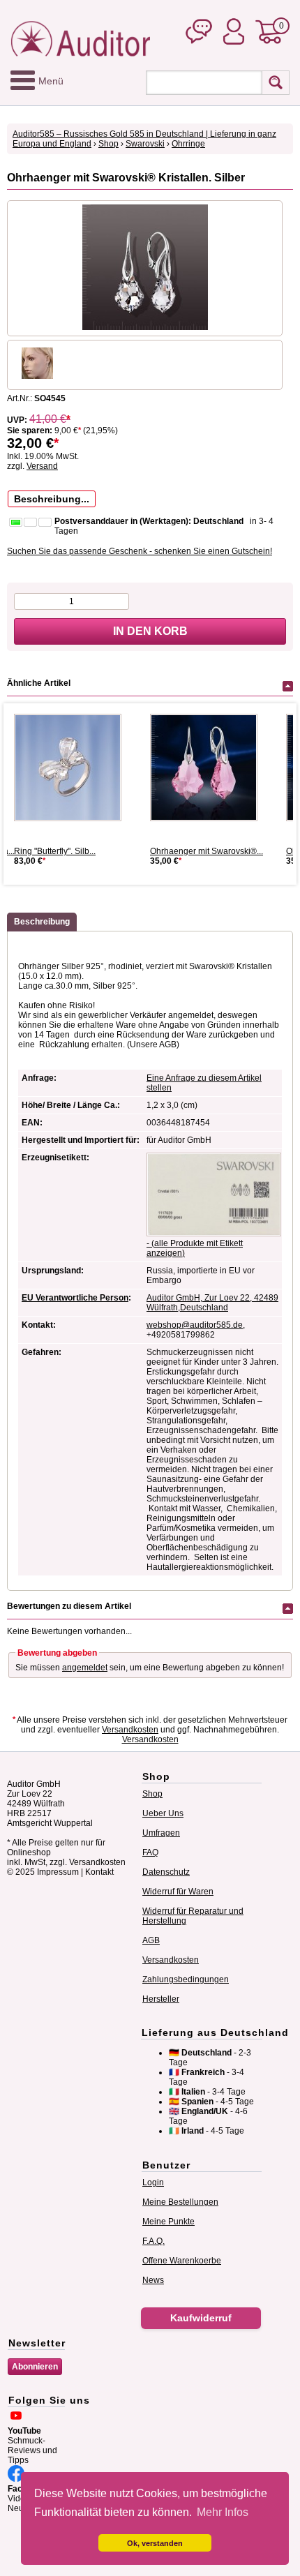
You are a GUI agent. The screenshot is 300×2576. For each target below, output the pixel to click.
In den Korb (150, 631)
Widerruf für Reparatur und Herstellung (193, 1916)
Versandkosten (130, 1730)
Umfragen (161, 1833)
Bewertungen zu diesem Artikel (69, 1606)
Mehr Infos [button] (223, 2512)
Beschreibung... (52, 499)
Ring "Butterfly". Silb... (55, 851)
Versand (42, 466)
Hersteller (161, 1999)
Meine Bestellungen (180, 2202)
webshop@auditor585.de (195, 1325)
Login (153, 2182)
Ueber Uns (163, 1813)
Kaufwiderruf (201, 2318)
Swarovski (145, 144)
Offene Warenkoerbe (182, 2261)
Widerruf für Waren (178, 1892)
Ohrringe (188, 144)
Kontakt (99, 1872)
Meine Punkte (168, 2222)
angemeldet (85, 1668)
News (153, 2280)
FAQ (150, 1852)
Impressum (58, 1872)
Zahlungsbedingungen (186, 1979)
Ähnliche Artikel (39, 683)
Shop (108, 144)
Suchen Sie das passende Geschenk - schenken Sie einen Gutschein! (140, 551)
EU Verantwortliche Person (75, 1298)
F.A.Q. (153, 2241)
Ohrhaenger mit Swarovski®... (207, 851)
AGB (151, 1940)
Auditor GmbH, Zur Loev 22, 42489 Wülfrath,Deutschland (212, 1303)
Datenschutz (166, 1872)
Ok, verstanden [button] (155, 2543)
